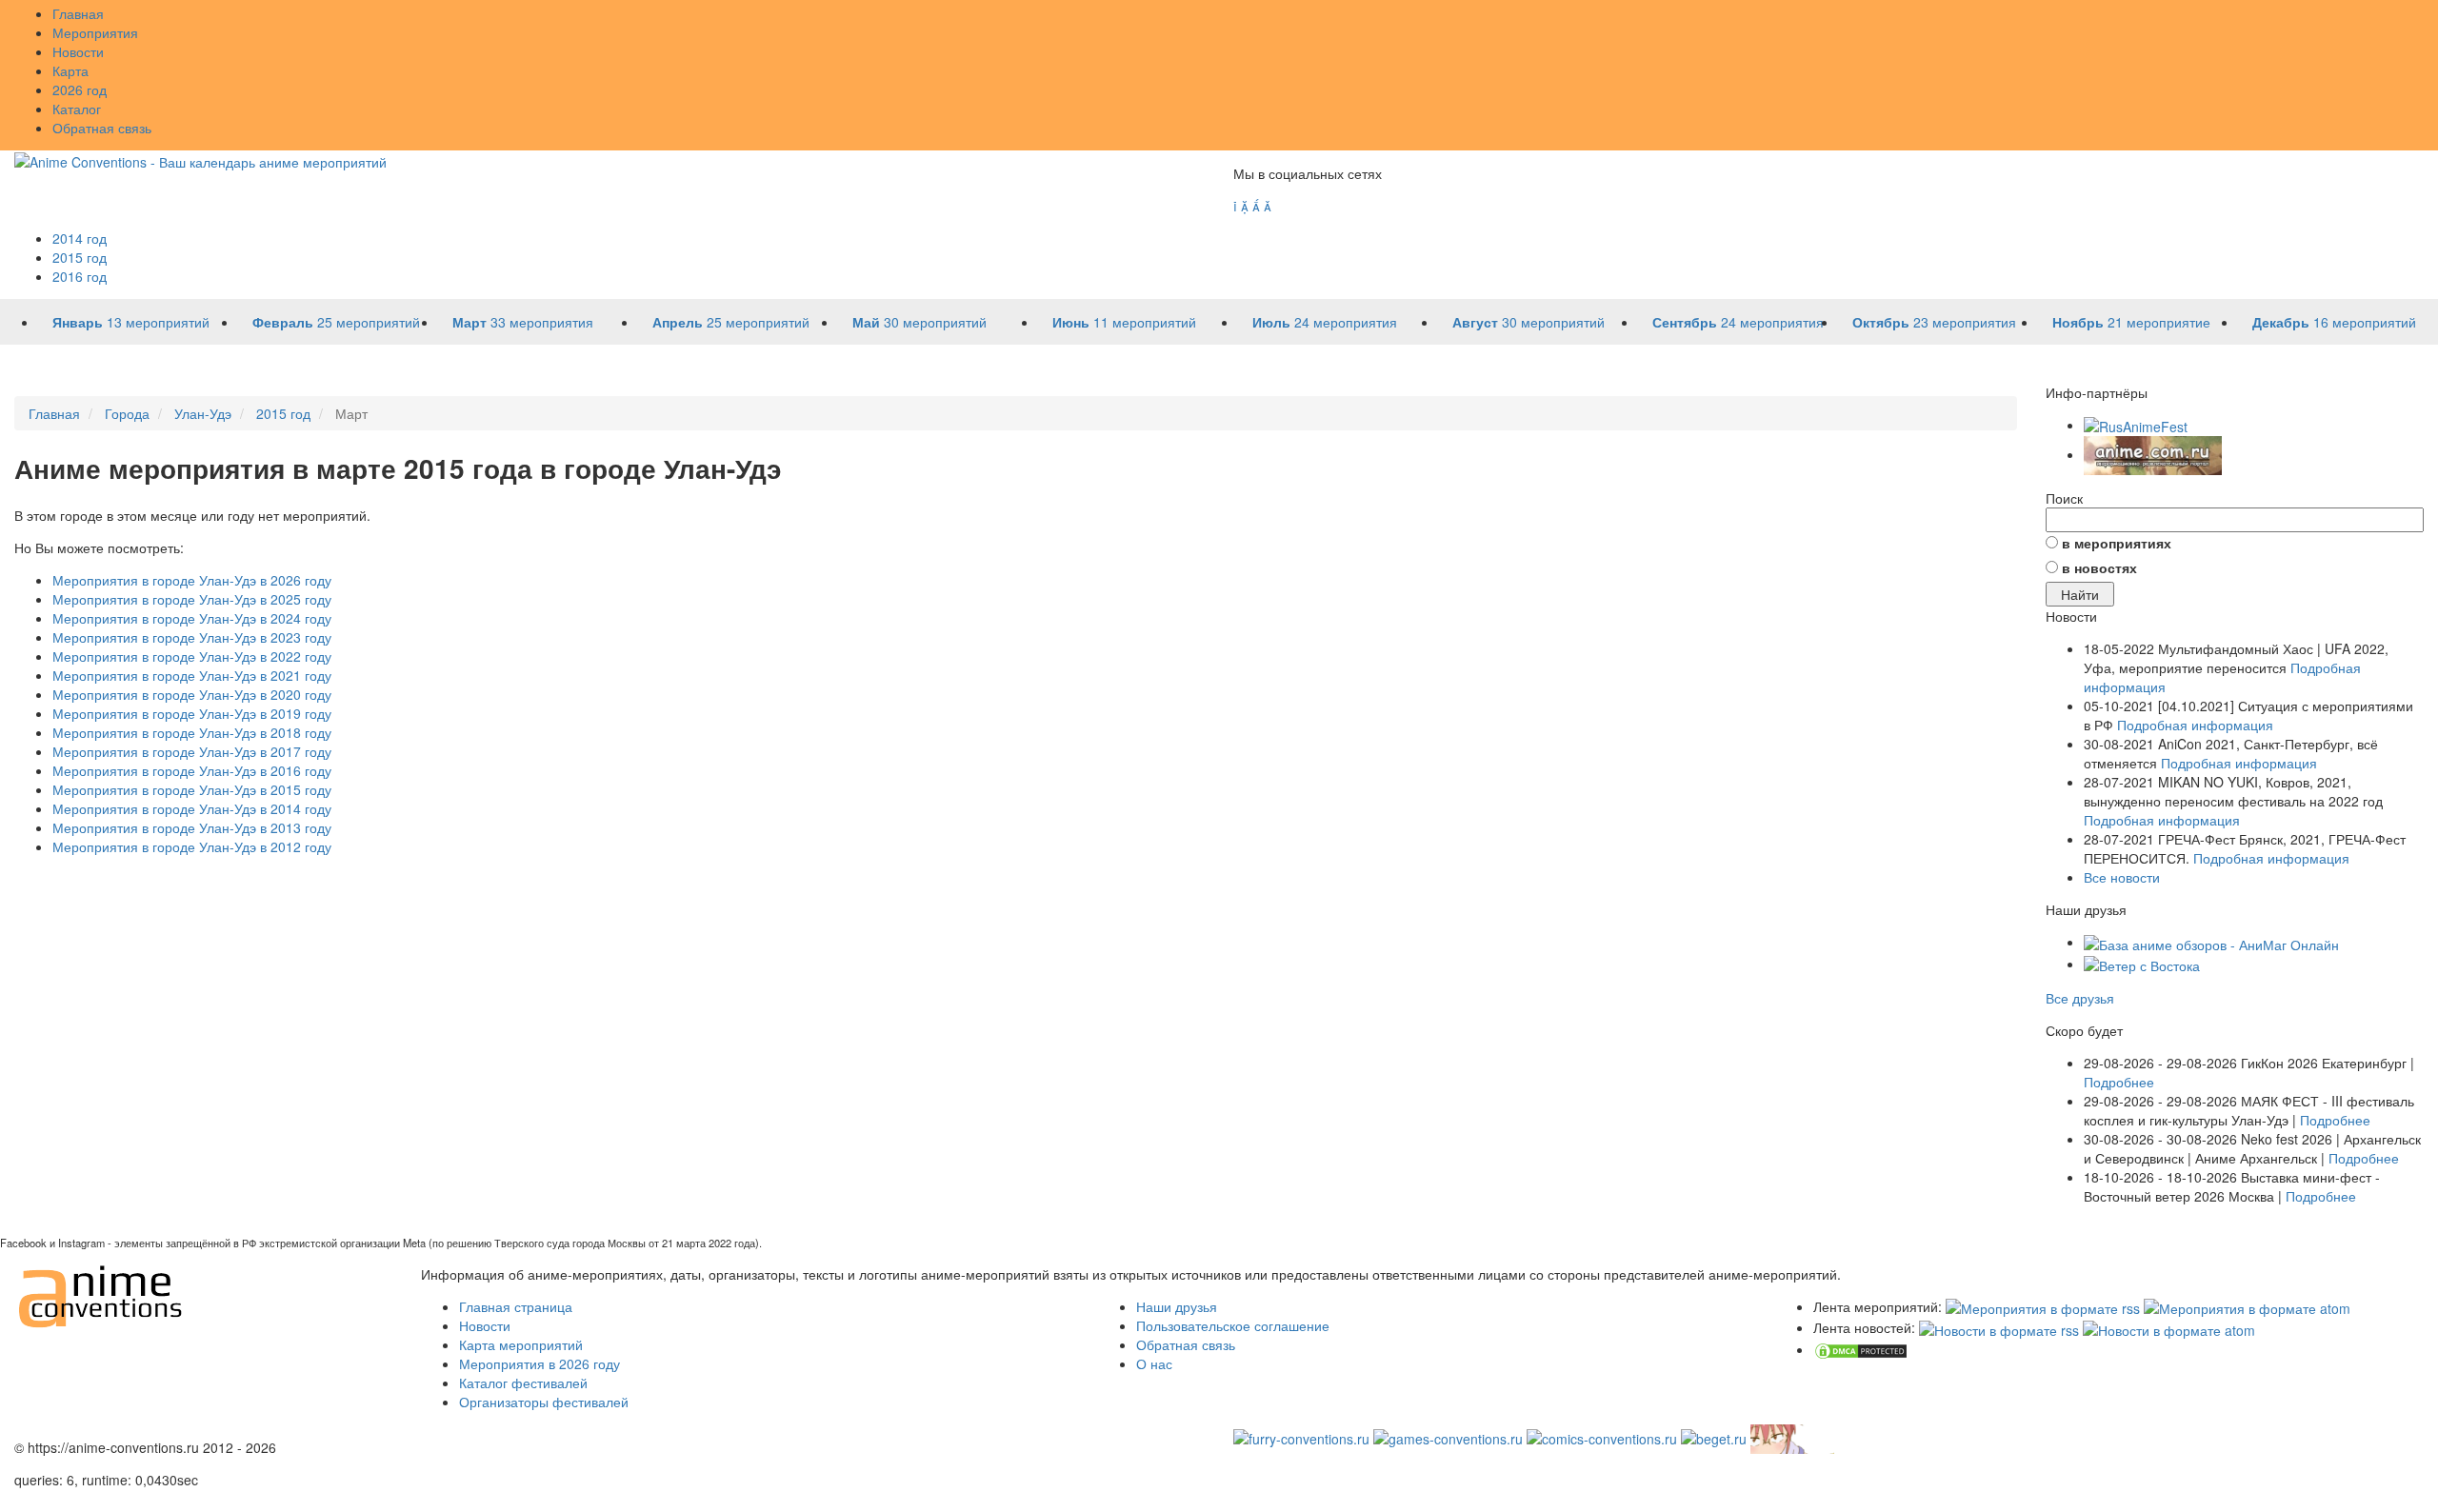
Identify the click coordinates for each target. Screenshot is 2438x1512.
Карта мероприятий (521, 1344)
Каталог (77, 109)
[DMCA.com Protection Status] (1861, 1349)
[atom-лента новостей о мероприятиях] (2169, 1327)
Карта (70, 70)
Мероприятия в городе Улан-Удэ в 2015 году (192, 789)
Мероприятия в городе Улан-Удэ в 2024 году (192, 618)
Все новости (2122, 877)
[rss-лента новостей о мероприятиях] (1999, 1327)
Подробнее (2119, 1082)
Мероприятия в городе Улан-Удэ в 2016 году (192, 770)
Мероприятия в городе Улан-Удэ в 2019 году (192, 713)
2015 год (80, 257)
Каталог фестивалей (523, 1383)
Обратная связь (102, 128)
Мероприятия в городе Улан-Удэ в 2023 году (192, 637)
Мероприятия (95, 32)
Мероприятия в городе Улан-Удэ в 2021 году (192, 675)
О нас (1154, 1363)
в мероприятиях (2117, 543)
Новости (78, 51)
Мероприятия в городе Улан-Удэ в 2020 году (192, 694)
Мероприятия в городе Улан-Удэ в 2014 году (192, 808)
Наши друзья (1177, 1306)
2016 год (80, 276)
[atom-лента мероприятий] (2247, 1306)
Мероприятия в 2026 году (540, 1363)
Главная (78, 13)
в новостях (2099, 567)
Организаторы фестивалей (544, 1402)
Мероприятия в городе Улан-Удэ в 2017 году (192, 751)
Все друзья (2080, 998)
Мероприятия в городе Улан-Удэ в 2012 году (192, 846)
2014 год (80, 238)
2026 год (80, 90)
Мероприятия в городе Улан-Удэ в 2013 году (192, 827)
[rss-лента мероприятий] (2043, 1306)
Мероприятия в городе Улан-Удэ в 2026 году (192, 580)
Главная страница (516, 1306)
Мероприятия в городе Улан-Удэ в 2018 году (192, 732)
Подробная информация (2195, 725)
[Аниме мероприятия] (101, 1295)
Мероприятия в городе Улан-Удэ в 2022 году (192, 656)
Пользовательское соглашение (1233, 1325)
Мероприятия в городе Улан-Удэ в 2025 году (192, 599)
